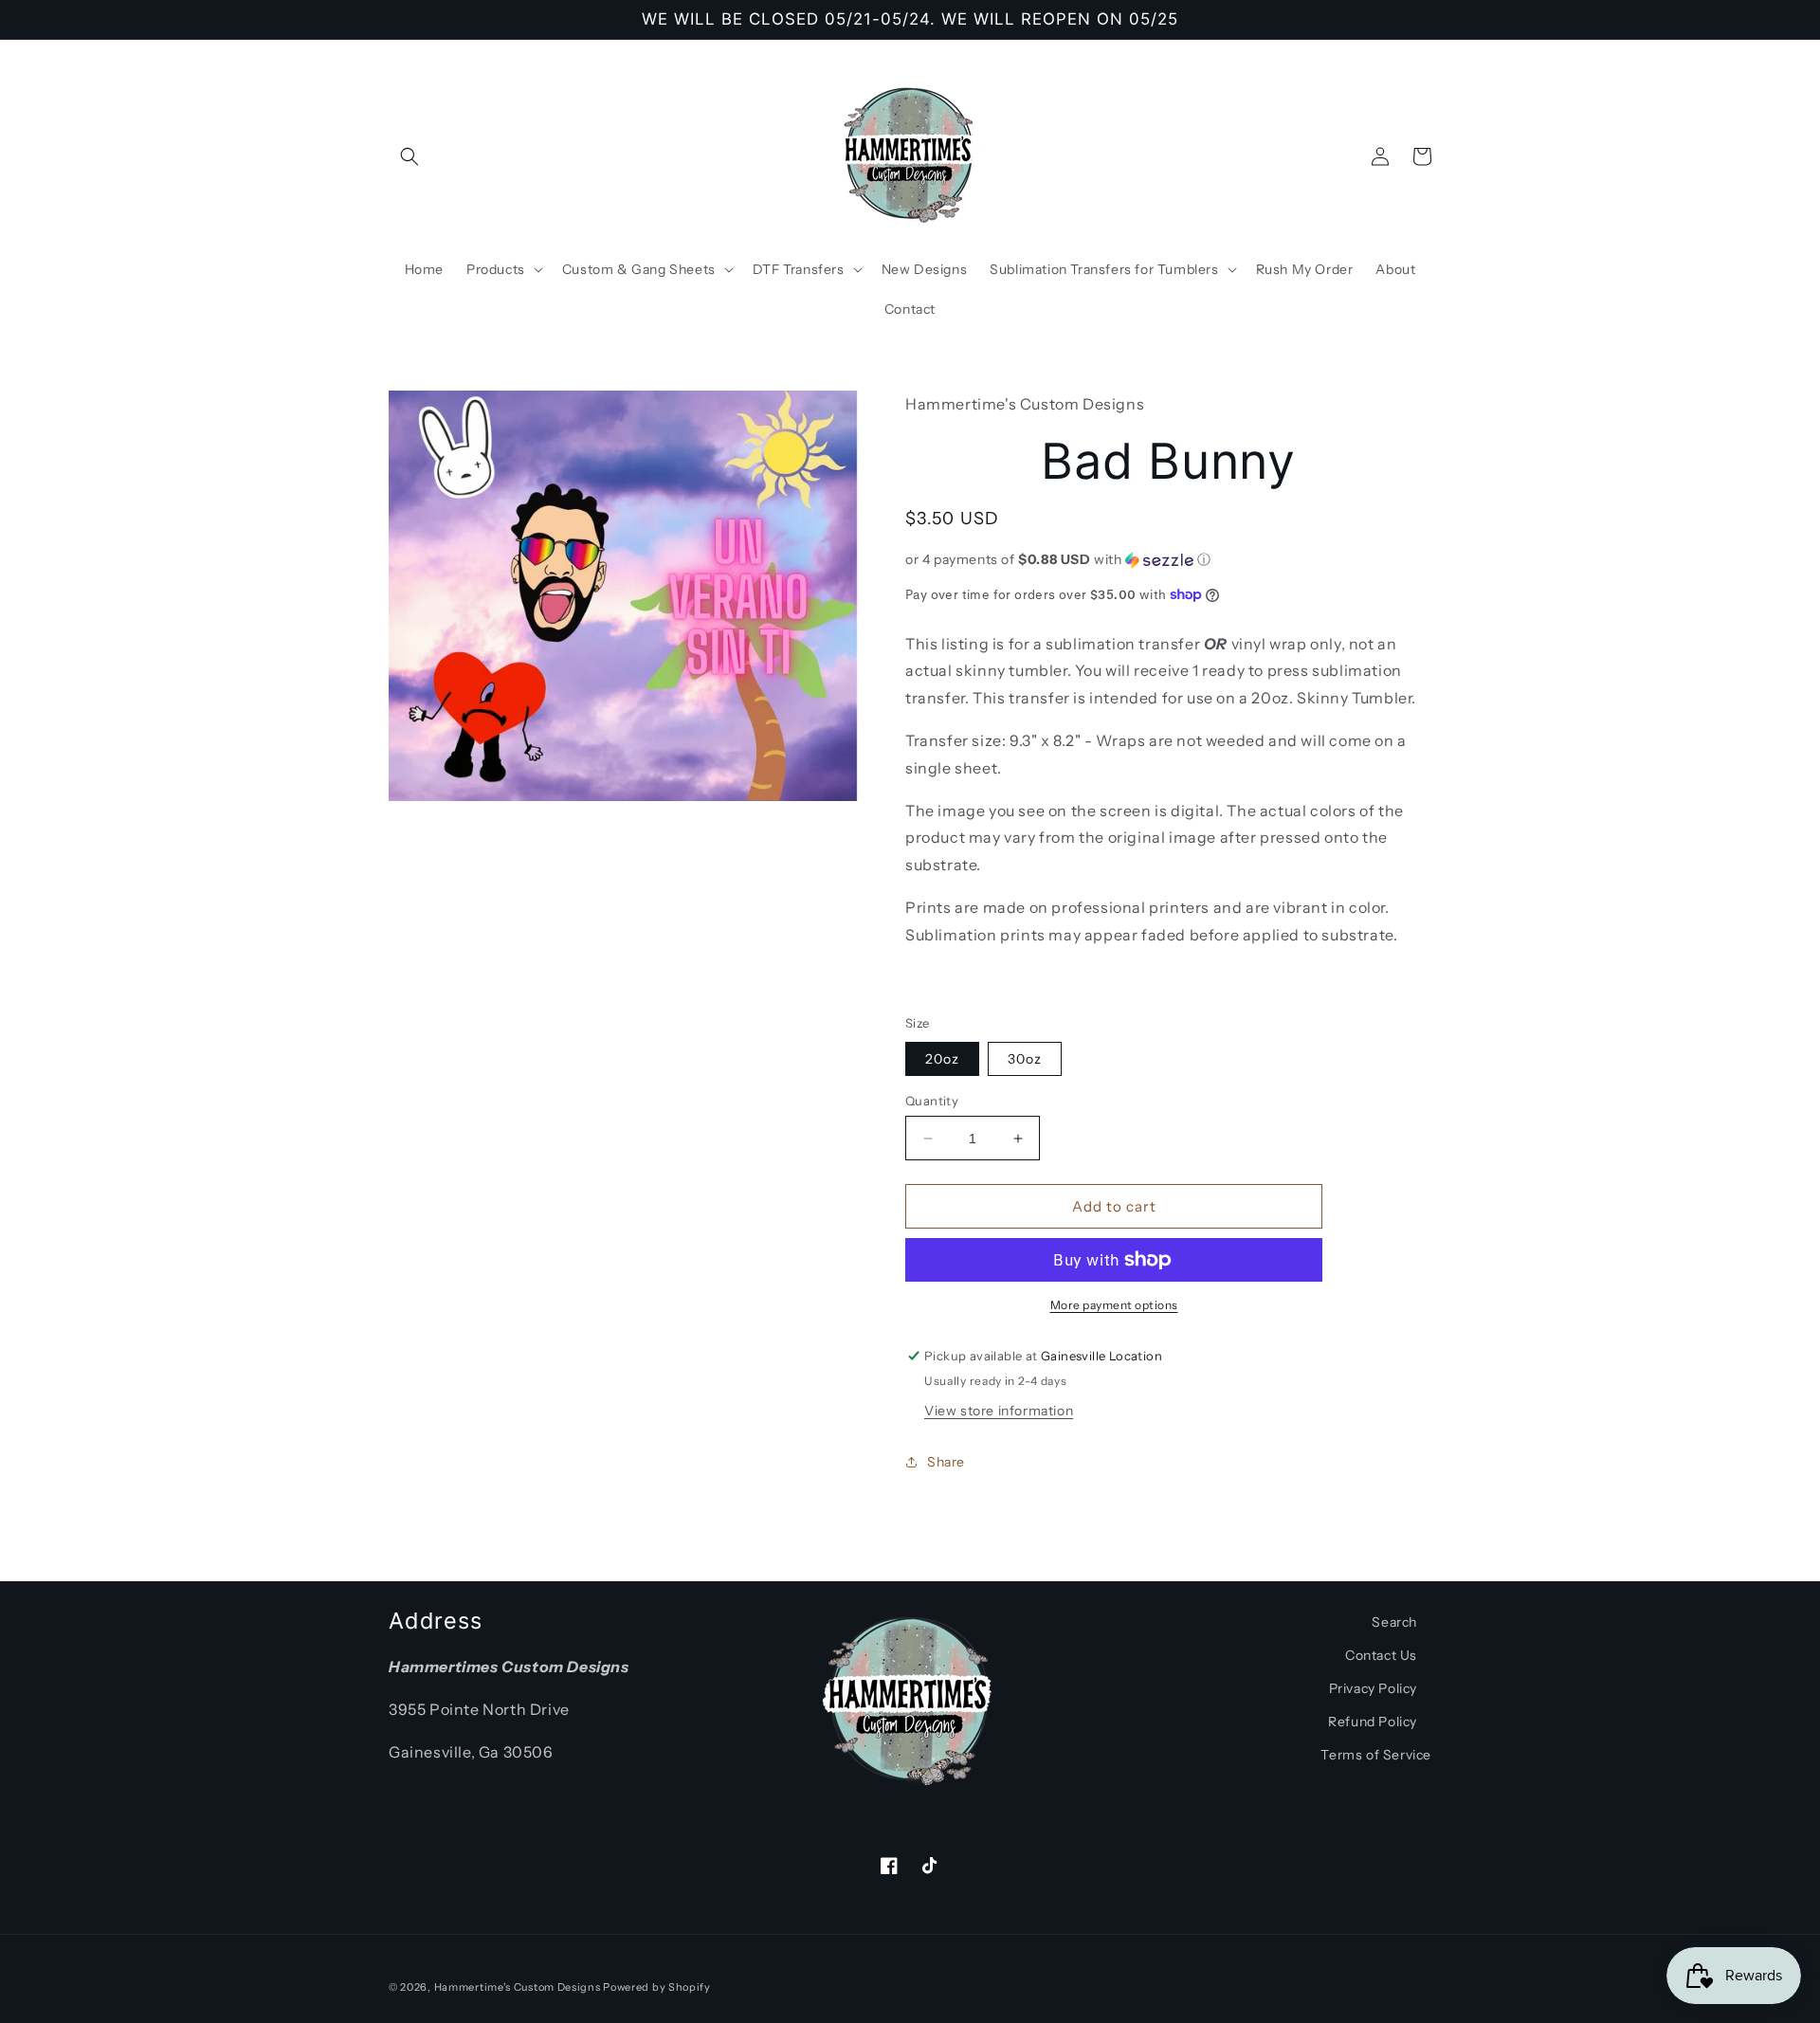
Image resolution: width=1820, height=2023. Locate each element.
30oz (1025, 1059)
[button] (409, 156)
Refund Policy (1373, 1722)
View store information (999, 1411)
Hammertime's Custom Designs (518, 1987)
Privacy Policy (1373, 1688)
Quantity (932, 1101)
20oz (942, 1059)
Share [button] (946, 1462)
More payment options (1114, 1305)
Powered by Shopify (657, 1987)
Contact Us (1381, 1655)
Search (1394, 1622)
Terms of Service (1376, 1755)
